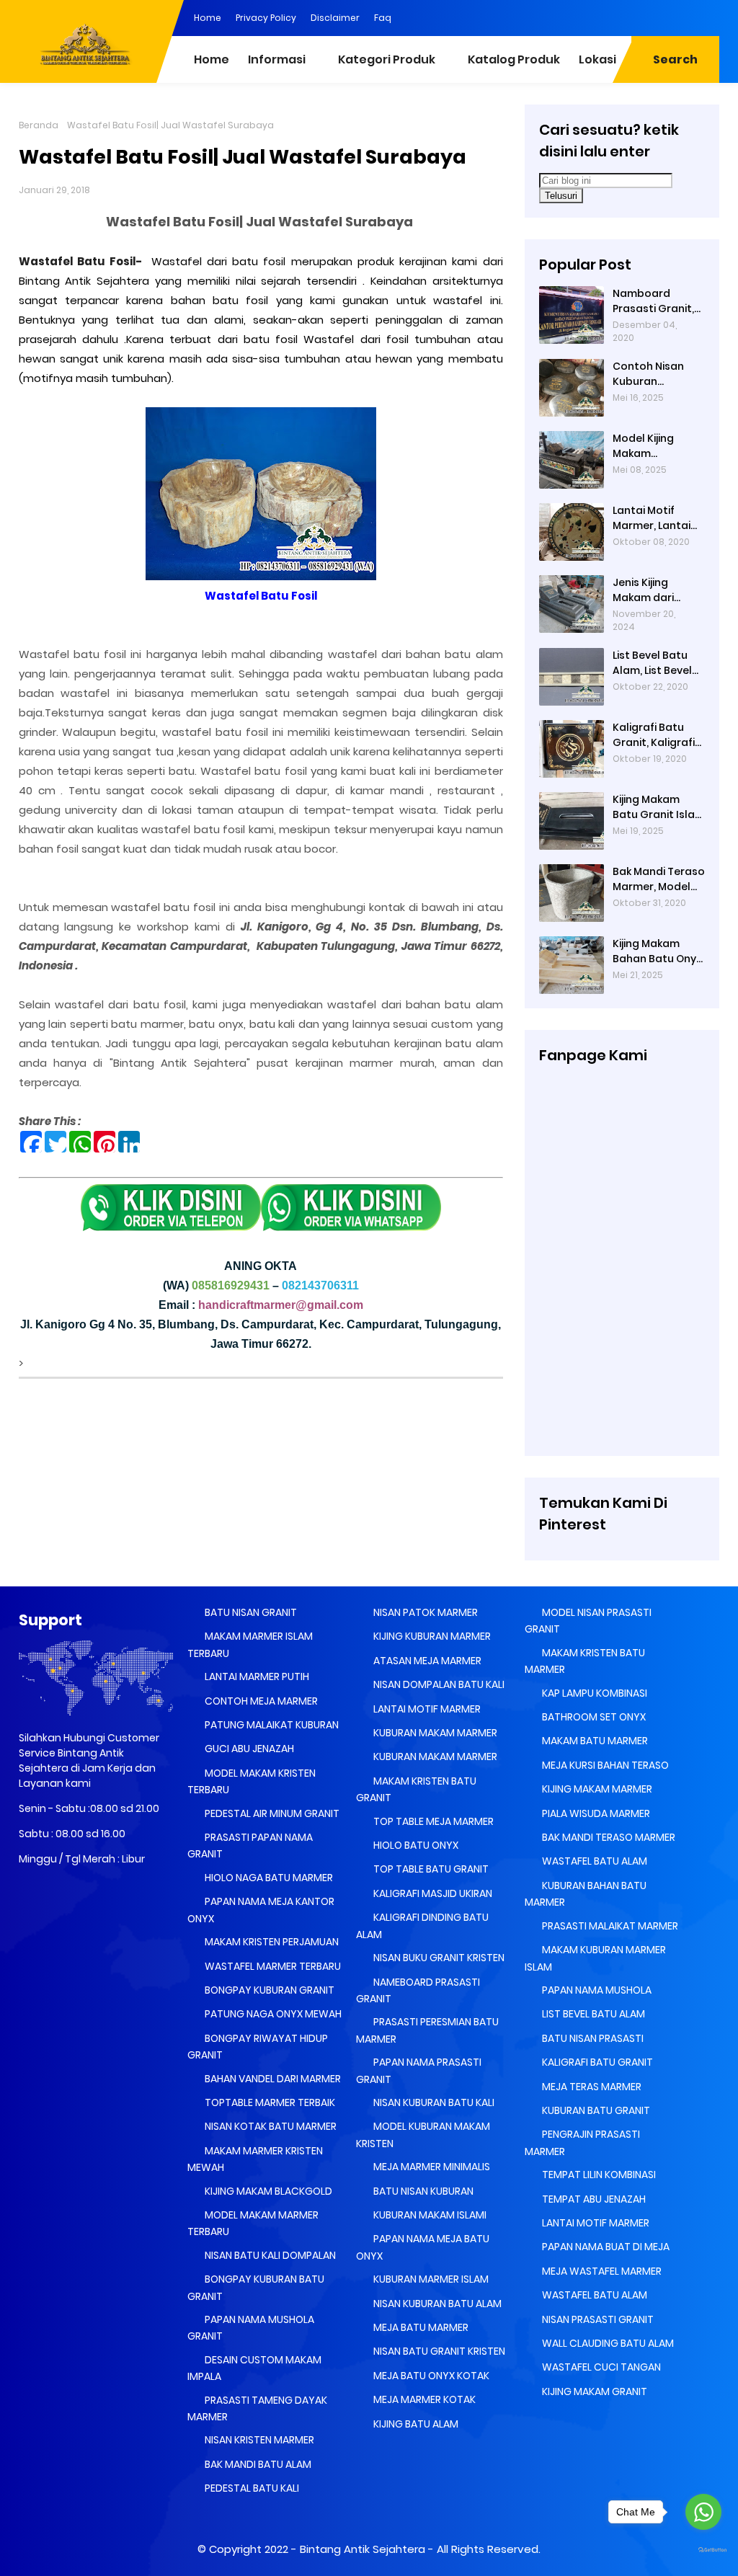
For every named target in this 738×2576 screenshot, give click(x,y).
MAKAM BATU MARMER (594, 1741)
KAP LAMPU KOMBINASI (593, 1693)
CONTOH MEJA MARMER (260, 1701)
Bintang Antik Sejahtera (363, 2549)
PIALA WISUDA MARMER (595, 1813)
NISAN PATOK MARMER (424, 1612)
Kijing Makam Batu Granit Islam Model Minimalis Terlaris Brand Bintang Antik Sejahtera (659, 807)
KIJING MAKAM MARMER (596, 1789)
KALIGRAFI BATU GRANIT (596, 2062)
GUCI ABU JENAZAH (248, 1749)
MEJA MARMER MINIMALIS (431, 2167)
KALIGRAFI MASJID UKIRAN (432, 1893)
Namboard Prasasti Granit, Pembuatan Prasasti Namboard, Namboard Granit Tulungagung (653, 301)
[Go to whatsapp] (703, 2512)
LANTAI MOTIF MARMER (426, 1709)
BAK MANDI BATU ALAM (257, 2464)
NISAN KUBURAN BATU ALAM (436, 2304)
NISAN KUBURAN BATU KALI (433, 2102)
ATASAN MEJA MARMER (426, 1661)
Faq (383, 18)
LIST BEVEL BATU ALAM (592, 2014)
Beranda (39, 125)
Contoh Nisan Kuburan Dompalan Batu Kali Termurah (654, 374)
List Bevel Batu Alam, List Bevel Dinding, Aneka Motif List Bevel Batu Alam (652, 663)
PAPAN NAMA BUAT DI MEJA (605, 2247)
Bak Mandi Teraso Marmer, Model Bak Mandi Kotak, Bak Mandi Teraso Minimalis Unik (659, 879)
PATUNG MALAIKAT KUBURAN (271, 1725)
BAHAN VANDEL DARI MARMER (272, 2079)
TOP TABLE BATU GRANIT (430, 1869)
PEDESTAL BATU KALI (251, 2488)
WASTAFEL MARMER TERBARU (272, 1966)
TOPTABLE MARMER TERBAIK (269, 2102)
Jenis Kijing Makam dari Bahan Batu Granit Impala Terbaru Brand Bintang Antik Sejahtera (651, 590)
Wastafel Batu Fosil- (83, 261)
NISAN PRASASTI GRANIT (597, 2319)
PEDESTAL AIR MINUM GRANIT (271, 1813)
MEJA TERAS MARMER (591, 2087)
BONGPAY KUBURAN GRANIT (268, 1990)
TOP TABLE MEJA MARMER (432, 1821)
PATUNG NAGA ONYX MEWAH (272, 2014)
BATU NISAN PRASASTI (592, 2038)
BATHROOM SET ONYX (593, 1717)
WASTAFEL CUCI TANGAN (600, 2367)
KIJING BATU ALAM (415, 2424)
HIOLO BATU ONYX (415, 1845)
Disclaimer (335, 18)
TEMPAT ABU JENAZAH (593, 2199)
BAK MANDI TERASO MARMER (608, 1837)
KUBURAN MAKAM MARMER (434, 1733)
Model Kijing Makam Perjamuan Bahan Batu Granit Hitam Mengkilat (659, 446)
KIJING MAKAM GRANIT (593, 2391)
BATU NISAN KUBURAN (422, 2191)
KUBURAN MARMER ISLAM (430, 2279)
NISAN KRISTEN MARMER (258, 2440)
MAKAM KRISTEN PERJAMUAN (271, 1942)
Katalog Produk (514, 59)
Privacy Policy (266, 18)
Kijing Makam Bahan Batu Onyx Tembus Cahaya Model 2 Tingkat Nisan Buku (657, 951)
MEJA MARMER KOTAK (423, 2399)
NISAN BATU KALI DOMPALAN (269, 2255)
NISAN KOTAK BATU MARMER (270, 2126)
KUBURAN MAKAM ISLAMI (429, 2215)
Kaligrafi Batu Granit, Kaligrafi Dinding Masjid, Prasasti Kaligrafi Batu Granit (657, 735)
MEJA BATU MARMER (420, 2327)
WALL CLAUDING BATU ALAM (607, 2343)
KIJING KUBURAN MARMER (431, 1636)
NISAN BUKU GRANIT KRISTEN (438, 1958)
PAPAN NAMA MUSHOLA (596, 1990)
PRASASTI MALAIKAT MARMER (609, 1926)
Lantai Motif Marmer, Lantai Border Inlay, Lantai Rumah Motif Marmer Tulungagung (652, 518)
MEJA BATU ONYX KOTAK (430, 2376)
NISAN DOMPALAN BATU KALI (438, 1684)
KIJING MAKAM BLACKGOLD (267, 2191)
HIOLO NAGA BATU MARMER (268, 1878)
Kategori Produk (387, 59)
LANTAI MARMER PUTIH (256, 1676)
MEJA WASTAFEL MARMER (601, 2271)
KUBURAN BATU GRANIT (595, 2110)
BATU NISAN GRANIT (250, 1612)
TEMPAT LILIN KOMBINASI (598, 2175)
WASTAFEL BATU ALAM (593, 1861)
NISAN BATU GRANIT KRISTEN (438, 2351)
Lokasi (597, 59)
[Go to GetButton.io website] (703, 2550)
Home (208, 18)
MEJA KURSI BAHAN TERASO (604, 1765)
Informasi (277, 59)
